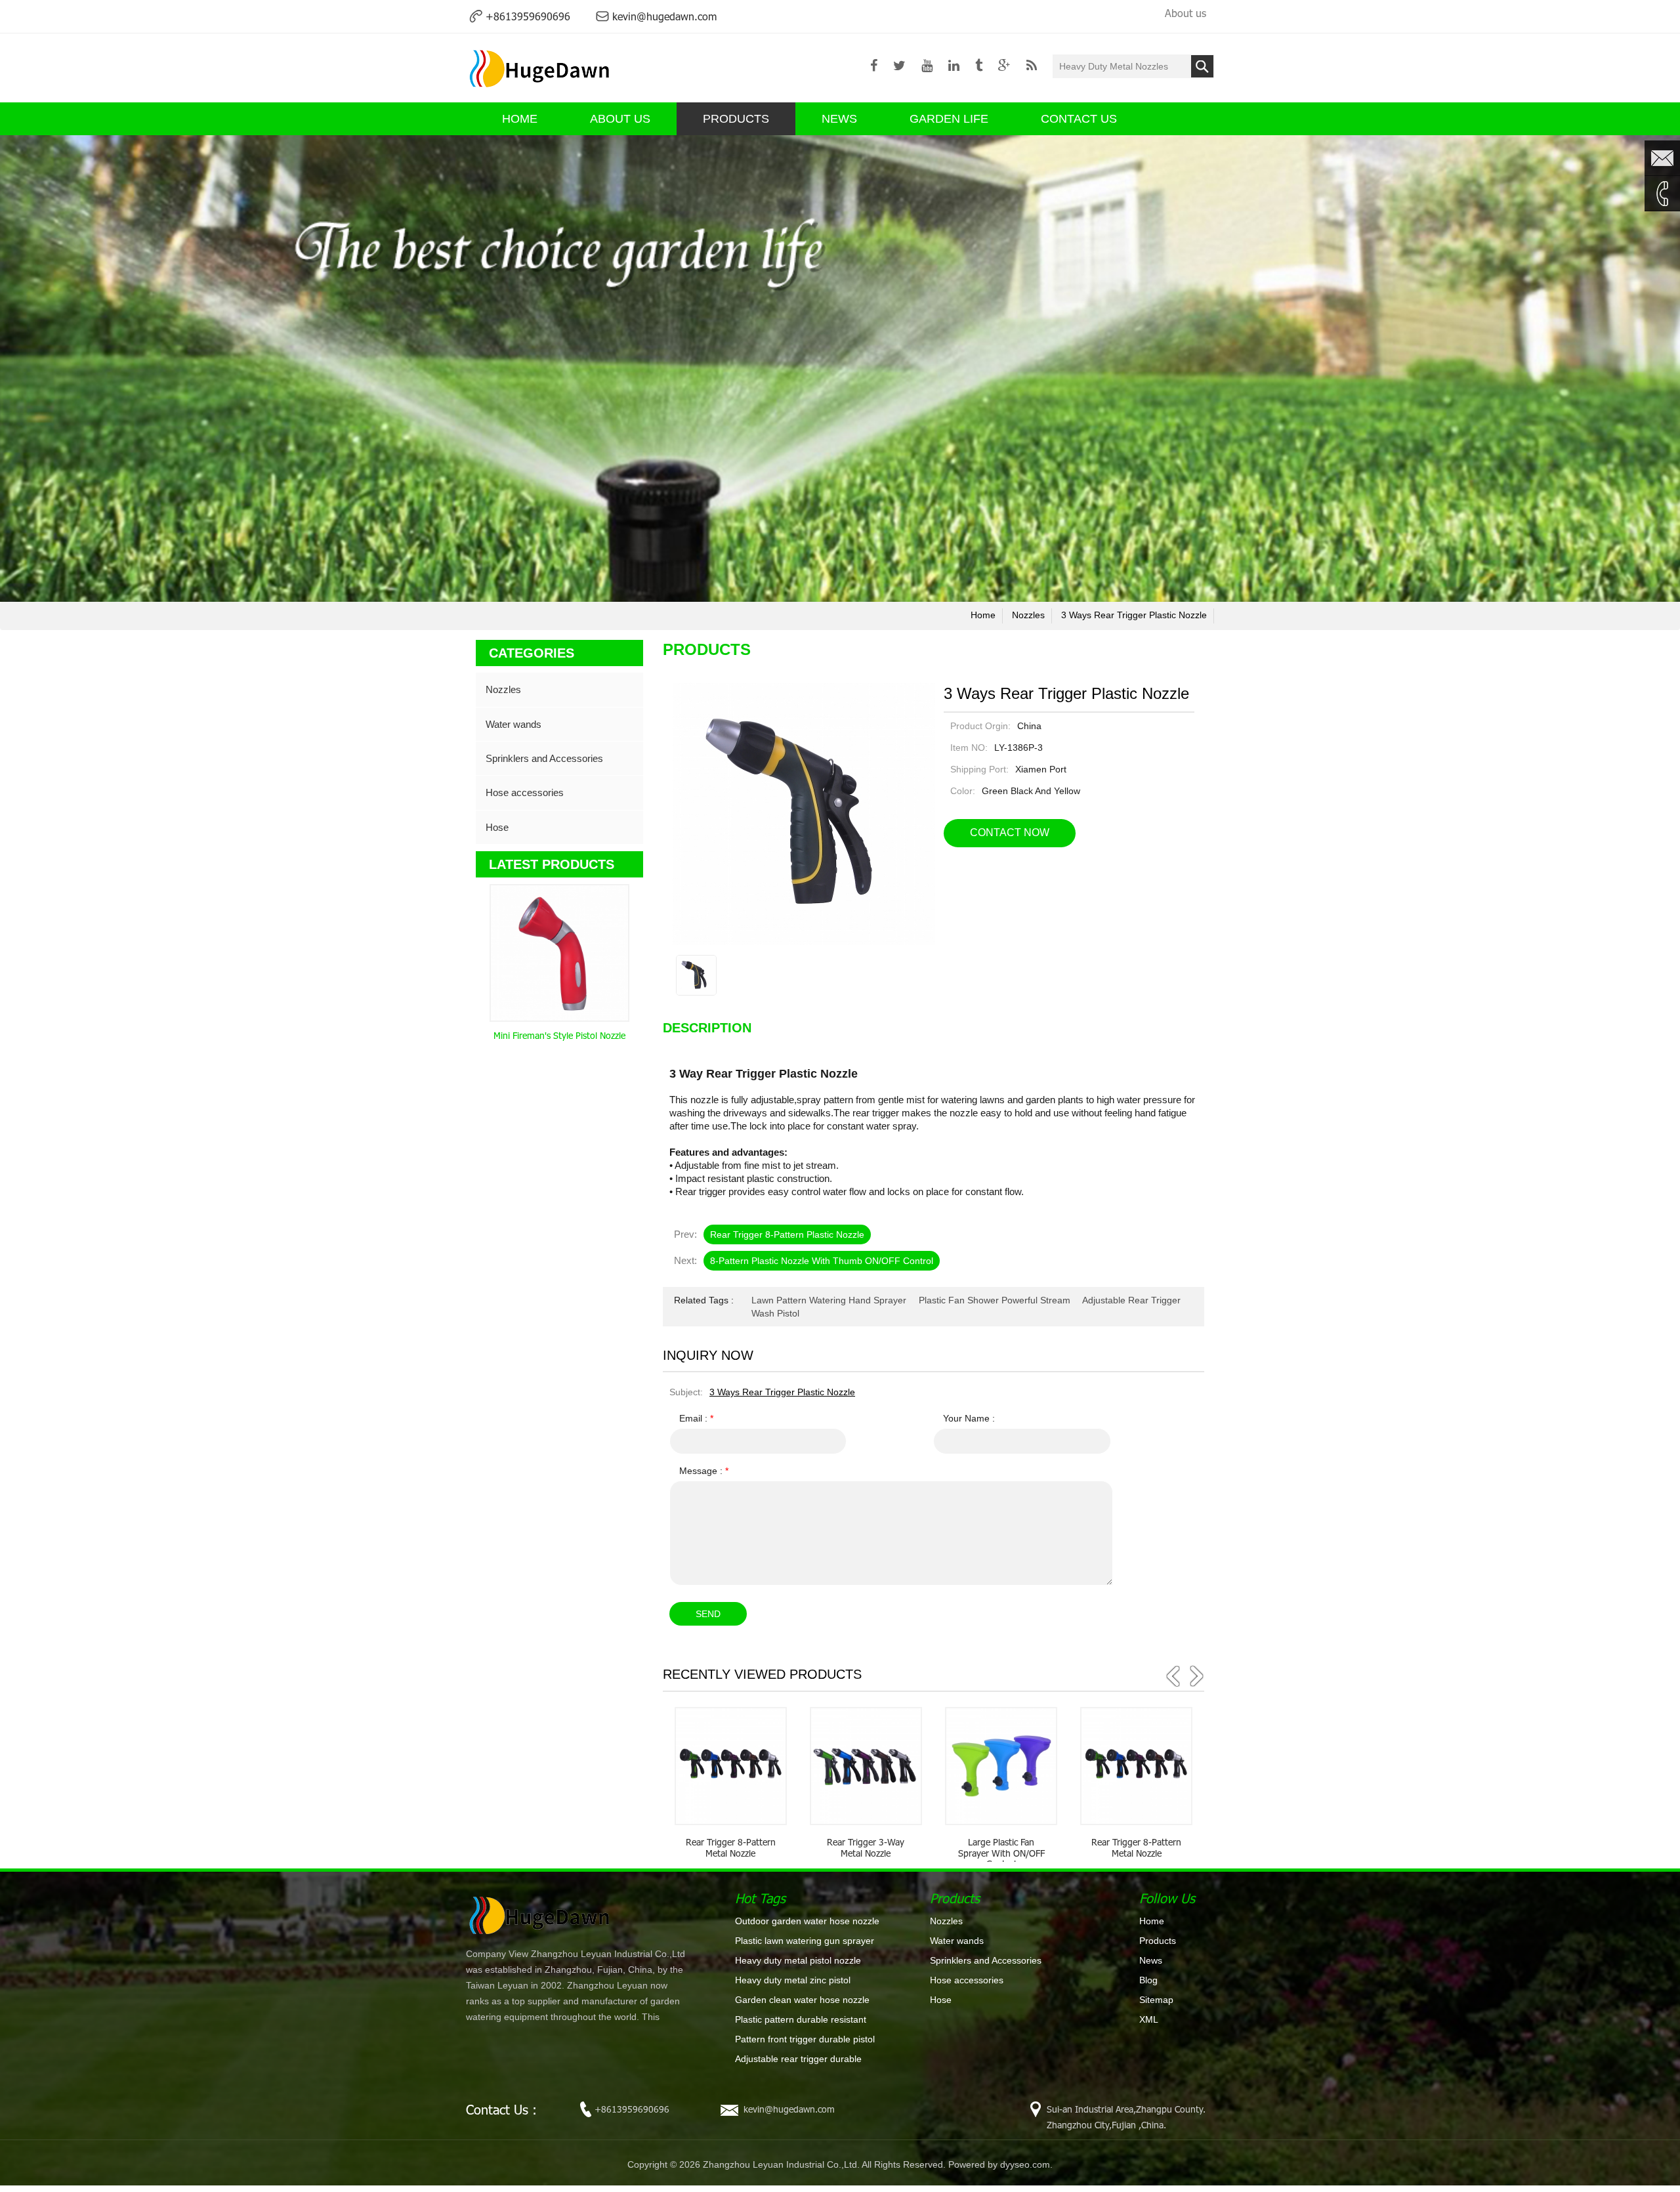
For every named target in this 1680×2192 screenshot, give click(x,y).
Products (736, 119)
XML (1149, 2019)
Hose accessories (525, 792)
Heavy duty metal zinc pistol (793, 1980)
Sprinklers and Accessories (544, 758)
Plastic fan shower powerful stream (995, 1300)
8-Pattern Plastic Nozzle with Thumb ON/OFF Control (822, 1261)
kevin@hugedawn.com (664, 16)
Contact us (1079, 119)
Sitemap (1156, 2000)
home (983, 615)
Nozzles (1028, 615)
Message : (704, 1471)
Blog (1148, 1980)
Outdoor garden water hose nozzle (807, 1921)
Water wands (514, 724)
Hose (497, 827)
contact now (1010, 833)
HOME (520, 119)
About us (1186, 13)
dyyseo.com (1025, 2164)
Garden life (949, 119)
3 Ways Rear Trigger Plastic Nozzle (1134, 615)
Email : (696, 1418)
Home (1152, 1921)
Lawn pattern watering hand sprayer (829, 1300)
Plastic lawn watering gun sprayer (805, 1941)
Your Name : (969, 1418)
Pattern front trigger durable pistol (805, 2039)
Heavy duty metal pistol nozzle (798, 1960)
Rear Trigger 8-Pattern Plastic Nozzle (787, 1234)
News (839, 119)
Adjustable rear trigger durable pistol (798, 2059)
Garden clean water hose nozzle (802, 2000)
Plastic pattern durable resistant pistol (801, 2020)
